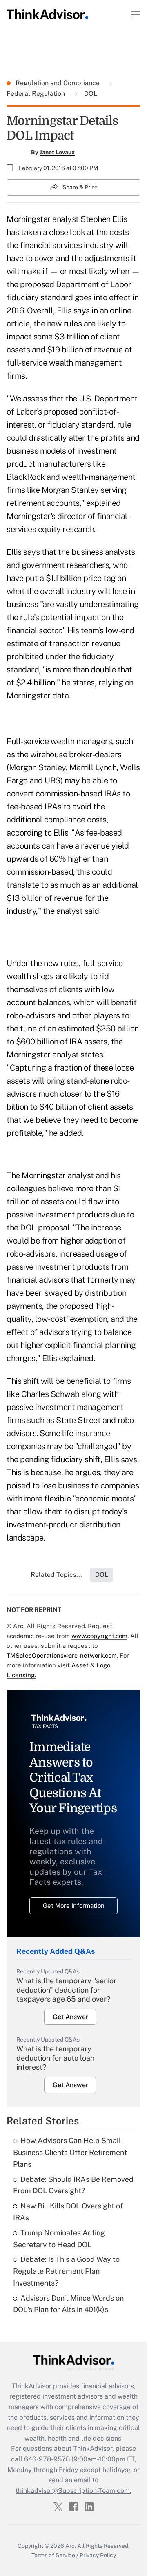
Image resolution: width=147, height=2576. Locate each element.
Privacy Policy (98, 2555)
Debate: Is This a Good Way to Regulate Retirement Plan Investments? (66, 2271)
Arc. (71, 2546)
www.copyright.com (99, 1636)
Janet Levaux (57, 152)
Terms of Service (53, 2555)
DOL (90, 94)
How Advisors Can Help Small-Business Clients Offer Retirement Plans (70, 2152)
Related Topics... (56, 1575)
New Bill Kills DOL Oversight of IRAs (68, 2212)
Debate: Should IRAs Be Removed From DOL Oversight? (73, 2185)
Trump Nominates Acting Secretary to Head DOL (59, 2239)
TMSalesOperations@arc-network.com (62, 1655)
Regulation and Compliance (58, 83)
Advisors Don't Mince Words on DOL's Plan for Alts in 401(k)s (68, 2304)
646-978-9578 (47, 2459)
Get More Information (74, 1905)
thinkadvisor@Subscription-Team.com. (73, 2491)
